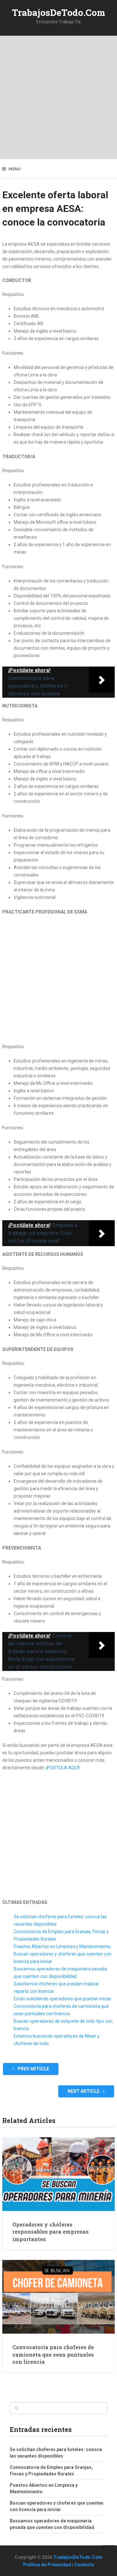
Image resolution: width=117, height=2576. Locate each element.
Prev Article (33, 2069)
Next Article (84, 2091)
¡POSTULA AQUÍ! (63, 1768)
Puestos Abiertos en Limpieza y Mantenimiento (62, 1946)
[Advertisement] (58, 97)
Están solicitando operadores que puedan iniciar (63, 1999)
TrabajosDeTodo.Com (59, 12)
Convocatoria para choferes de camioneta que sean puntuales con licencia (53, 2354)
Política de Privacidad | (49, 2565)
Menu (15, 169)
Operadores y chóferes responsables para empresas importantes (51, 2232)
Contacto (84, 2565)
